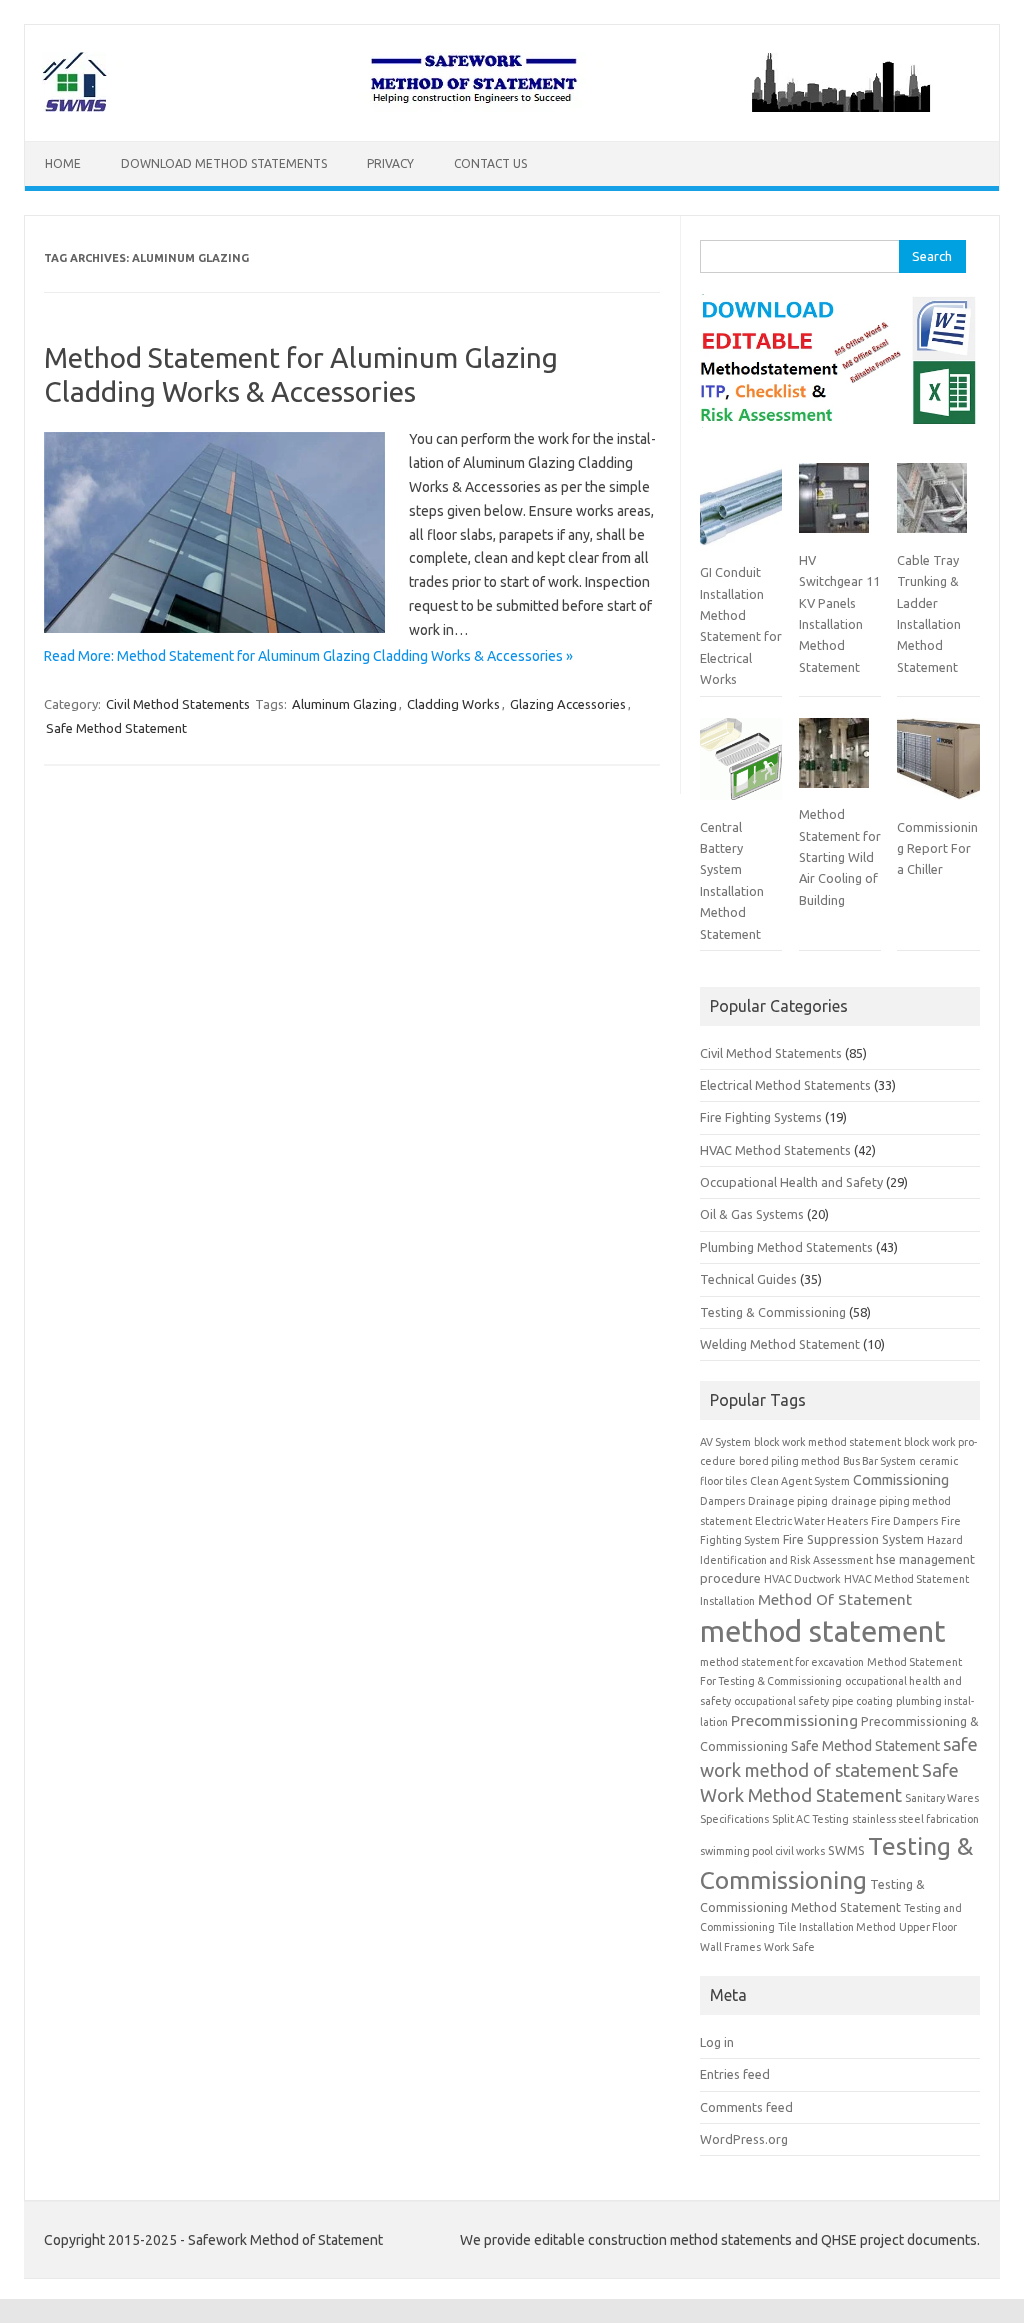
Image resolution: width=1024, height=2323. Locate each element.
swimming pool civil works (762, 1851)
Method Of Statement (835, 1599)
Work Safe (789, 1947)
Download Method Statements (224, 163)
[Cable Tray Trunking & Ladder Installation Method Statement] (932, 506)
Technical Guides (748, 1279)
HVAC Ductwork (802, 1579)
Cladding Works (453, 704)
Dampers (722, 1501)
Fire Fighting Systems (761, 1117)
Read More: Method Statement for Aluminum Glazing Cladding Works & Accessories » (308, 656)
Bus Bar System (879, 1461)
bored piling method (789, 1461)
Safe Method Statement (116, 728)
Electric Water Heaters (811, 1521)
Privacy (390, 163)
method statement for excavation (782, 1662)
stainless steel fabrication (915, 1819)
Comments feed (746, 2107)
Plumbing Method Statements (786, 1247)
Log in (717, 2042)
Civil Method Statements (178, 704)
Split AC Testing (810, 1819)
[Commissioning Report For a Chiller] (938, 767)
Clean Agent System (800, 1481)
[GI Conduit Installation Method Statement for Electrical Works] (741, 512)
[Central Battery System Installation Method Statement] (741, 767)
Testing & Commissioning (773, 1312)
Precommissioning (794, 1720)
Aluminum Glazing (344, 704)
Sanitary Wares (942, 1798)
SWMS (846, 1850)
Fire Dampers (904, 1521)
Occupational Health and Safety (791, 1182)
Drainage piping (788, 1501)
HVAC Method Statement (906, 1579)
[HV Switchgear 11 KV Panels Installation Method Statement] (834, 506)
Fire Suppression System (853, 1539)
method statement (823, 1631)
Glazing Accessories (568, 704)
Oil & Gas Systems (752, 1214)
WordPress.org (744, 2139)
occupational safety (781, 1701)
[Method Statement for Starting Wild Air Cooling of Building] (834, 761)
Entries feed (735, 2074)
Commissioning (901, 1480)
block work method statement (827, 1442)
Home (63, 163)
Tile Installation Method (837, 1927)
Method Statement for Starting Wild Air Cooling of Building (840, 857)
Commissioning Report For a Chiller (937, 848)
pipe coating (862, 1701)
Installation (727, 1601)
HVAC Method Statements (775, 1150)
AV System (725, 1442)
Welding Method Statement (780, 1344)
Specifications (734, 1819)
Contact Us (490, 163)
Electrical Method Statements (785, 1085)
